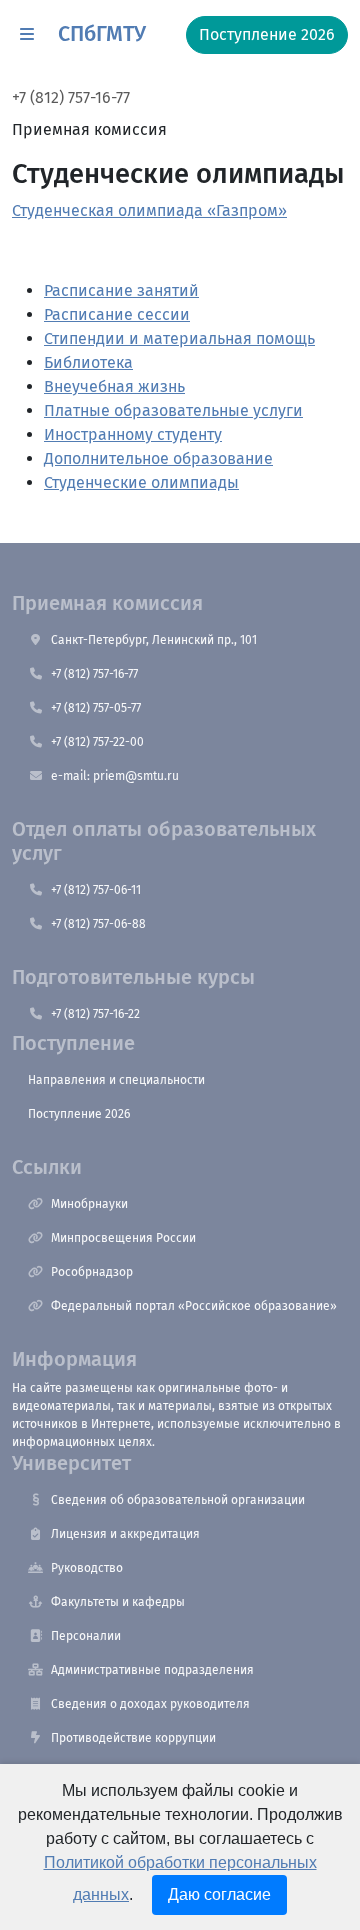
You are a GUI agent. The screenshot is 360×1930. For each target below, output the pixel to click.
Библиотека (88, 362)
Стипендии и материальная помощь (179, 338)
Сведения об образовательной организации (178, 1500)
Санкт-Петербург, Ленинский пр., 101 (154, 640)
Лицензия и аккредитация (125, 1534)
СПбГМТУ (102, 34)
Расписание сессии (117, 314)
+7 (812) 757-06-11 (96, 890)
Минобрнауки (89, 1204)
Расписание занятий (121, 290)
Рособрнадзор (92, 1272)
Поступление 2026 (79, 1114)
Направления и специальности (116, 1080)
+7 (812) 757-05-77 (96, 708)
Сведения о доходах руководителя (150, 1704)
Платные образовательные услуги (173, 410)
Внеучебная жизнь (114, 386)
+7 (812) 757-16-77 (71, 97)
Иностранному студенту (133, 434)
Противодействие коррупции (133, 1738)
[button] (27, 35)
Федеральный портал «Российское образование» (194, 1306)
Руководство (87, 1568)
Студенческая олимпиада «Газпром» (149, 210)
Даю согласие (219, 1894)
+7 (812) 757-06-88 (98, 924)
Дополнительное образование (158, 458)
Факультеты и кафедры (118, 1602)
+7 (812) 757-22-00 (97, 742)
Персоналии (86, 1636)
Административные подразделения (152, 1670)
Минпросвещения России (123, 1238)
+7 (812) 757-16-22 (95, 1014)
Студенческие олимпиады (141, 482)
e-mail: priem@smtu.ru (115, 776)
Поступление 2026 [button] (267, 34)
